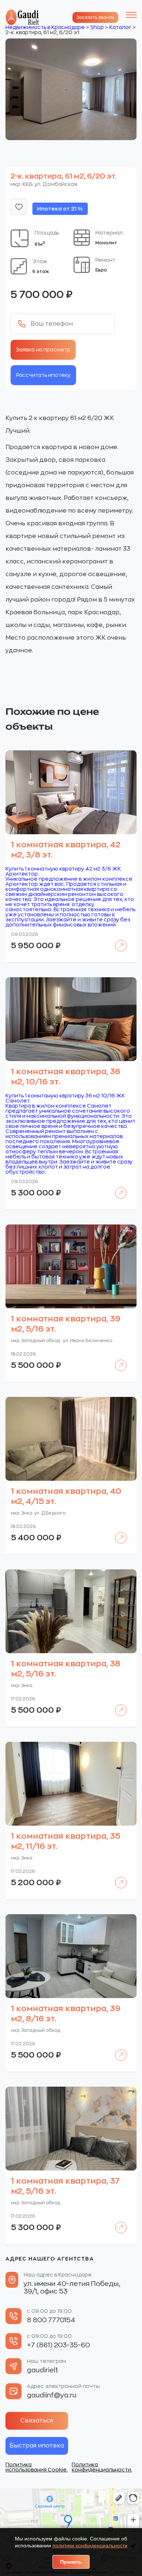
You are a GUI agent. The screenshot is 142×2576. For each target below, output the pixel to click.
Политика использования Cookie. (37, 2467)
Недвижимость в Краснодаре (45, 27)
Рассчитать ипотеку (43, 375)
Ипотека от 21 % (60, 209)
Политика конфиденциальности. (102, 2467)
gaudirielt (43, 2370)
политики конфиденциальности (90, 2546)
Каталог (120, 27)
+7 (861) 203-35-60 (58, 2345)
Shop (97, 27)
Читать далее (118, 940)
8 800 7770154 (51, 2320)
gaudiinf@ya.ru (52, 2395)
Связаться (37, 2421)
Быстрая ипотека (37, 2446)
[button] (19, 207)
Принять (71, 2562)
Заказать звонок (95, 17)
